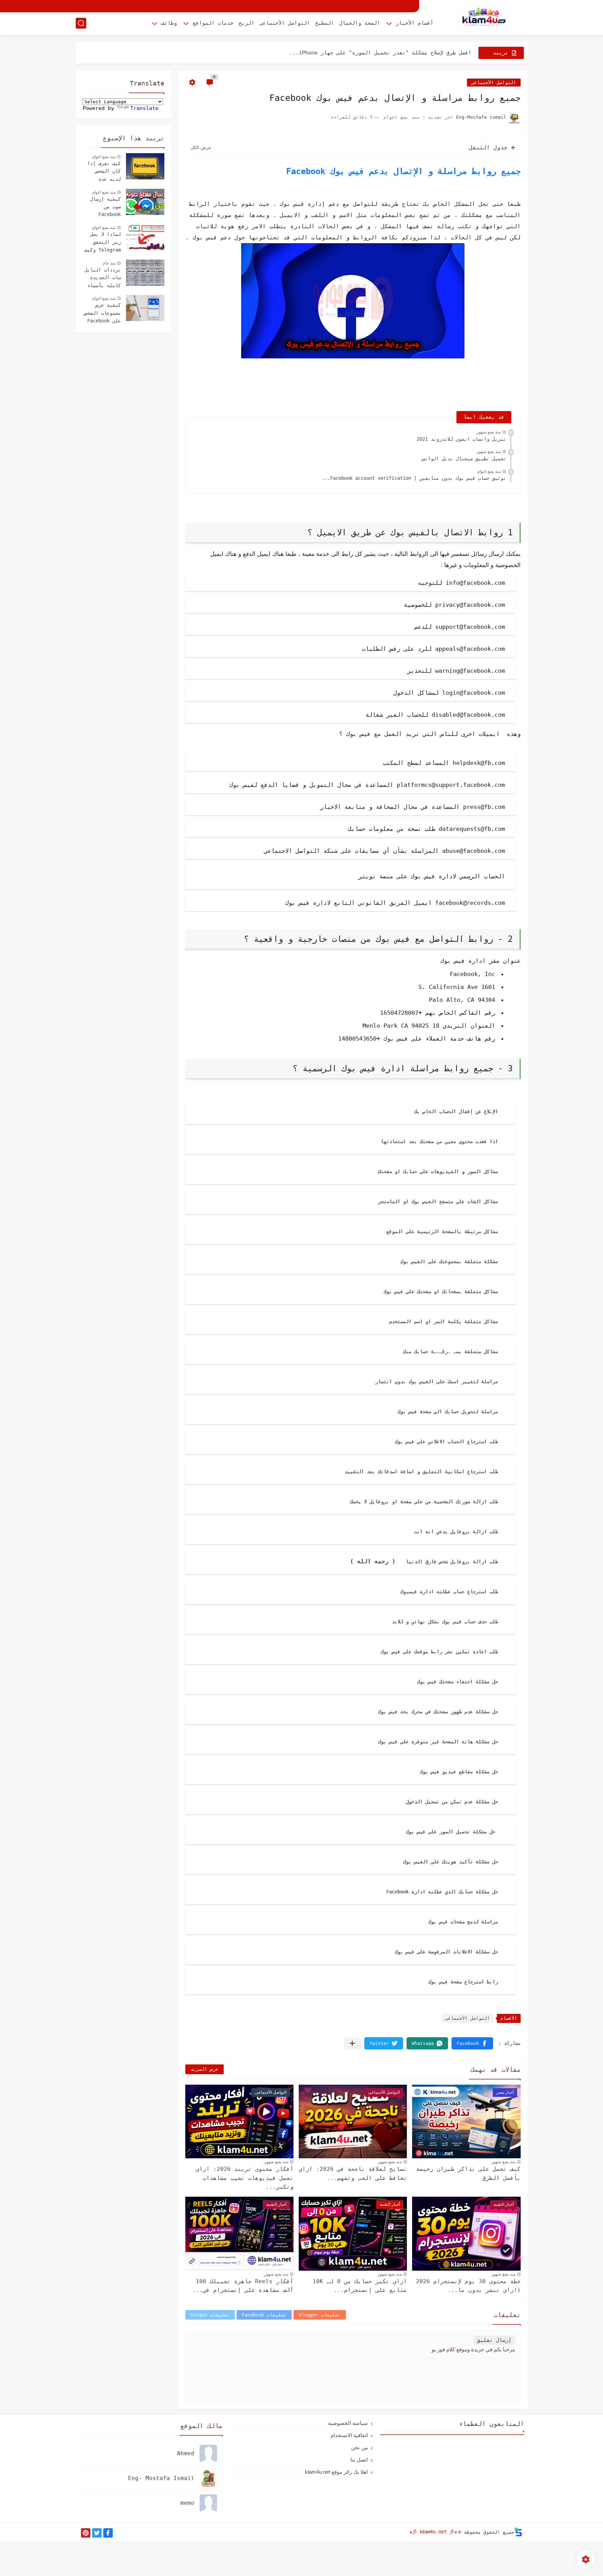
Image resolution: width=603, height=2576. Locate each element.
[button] (472, 2043)
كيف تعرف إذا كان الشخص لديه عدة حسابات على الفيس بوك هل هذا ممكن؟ (104, 172)
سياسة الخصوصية (348, 2423)
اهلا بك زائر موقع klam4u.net (336, 2472)
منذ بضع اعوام (489, 471)
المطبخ (325, 23)
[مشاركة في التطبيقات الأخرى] (352, 2043)
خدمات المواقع (213, 23)
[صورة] (145, 166)
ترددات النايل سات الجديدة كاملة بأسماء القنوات (103, 278)
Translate (144, 108)
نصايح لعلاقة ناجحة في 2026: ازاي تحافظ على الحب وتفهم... (353, 2173)
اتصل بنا (359, 2460)
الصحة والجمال (360, 23)
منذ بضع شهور (489, 432)
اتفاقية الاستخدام (349, 2435)
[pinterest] (86, 2533)
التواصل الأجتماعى (285, 23)
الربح (247, 23)
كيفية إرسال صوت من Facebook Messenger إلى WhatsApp (103, 208)
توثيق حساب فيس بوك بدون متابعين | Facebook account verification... (414, 478)
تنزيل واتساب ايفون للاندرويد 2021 (461, 439)
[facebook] (108, 2533)
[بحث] (81, 23)
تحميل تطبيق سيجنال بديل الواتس (464, 459)
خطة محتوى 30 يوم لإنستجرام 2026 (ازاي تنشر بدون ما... (468, 2286)
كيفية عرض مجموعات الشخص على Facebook (103, 313)
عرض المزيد (204, 2069)
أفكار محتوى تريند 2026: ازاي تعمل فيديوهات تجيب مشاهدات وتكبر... (245, 2178)
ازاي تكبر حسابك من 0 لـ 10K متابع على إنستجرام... (360, 2286)
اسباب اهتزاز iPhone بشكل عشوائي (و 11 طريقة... (399, 53)
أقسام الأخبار (415, 23)
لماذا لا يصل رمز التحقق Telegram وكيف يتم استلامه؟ (103, 243)
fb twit (334, 877)
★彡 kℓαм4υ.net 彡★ (433, 2532)
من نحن (359, 2447)
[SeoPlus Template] (518, 2532)
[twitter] (97, 2533)
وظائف (169, 23)
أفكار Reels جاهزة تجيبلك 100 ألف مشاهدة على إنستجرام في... (243, 2286)
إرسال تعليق (494, 2340)
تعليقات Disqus (210, 2315)
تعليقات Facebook (264, 2315)
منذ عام (109, 263)
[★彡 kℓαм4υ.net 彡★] (484, 17)
